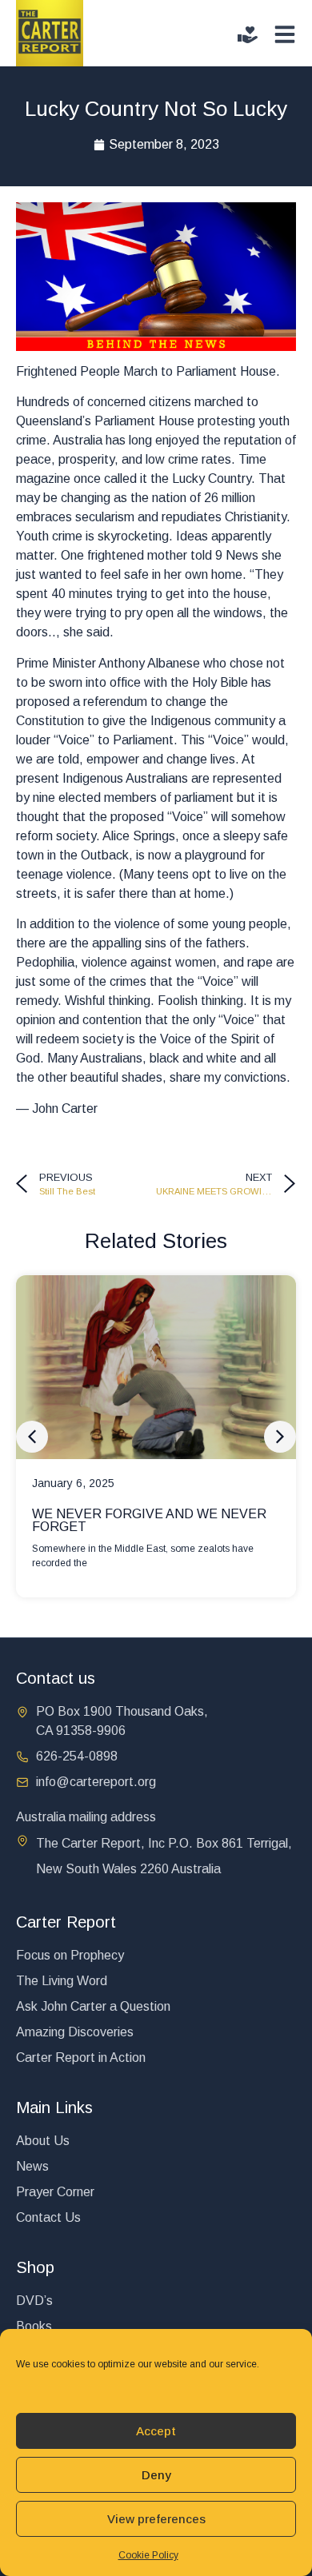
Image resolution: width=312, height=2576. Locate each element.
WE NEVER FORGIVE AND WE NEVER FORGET (149, 1520)
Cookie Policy (148, 2555)
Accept (156, 2431)
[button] (32, 1437)
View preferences (156, 2519)
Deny (156, 2475)
